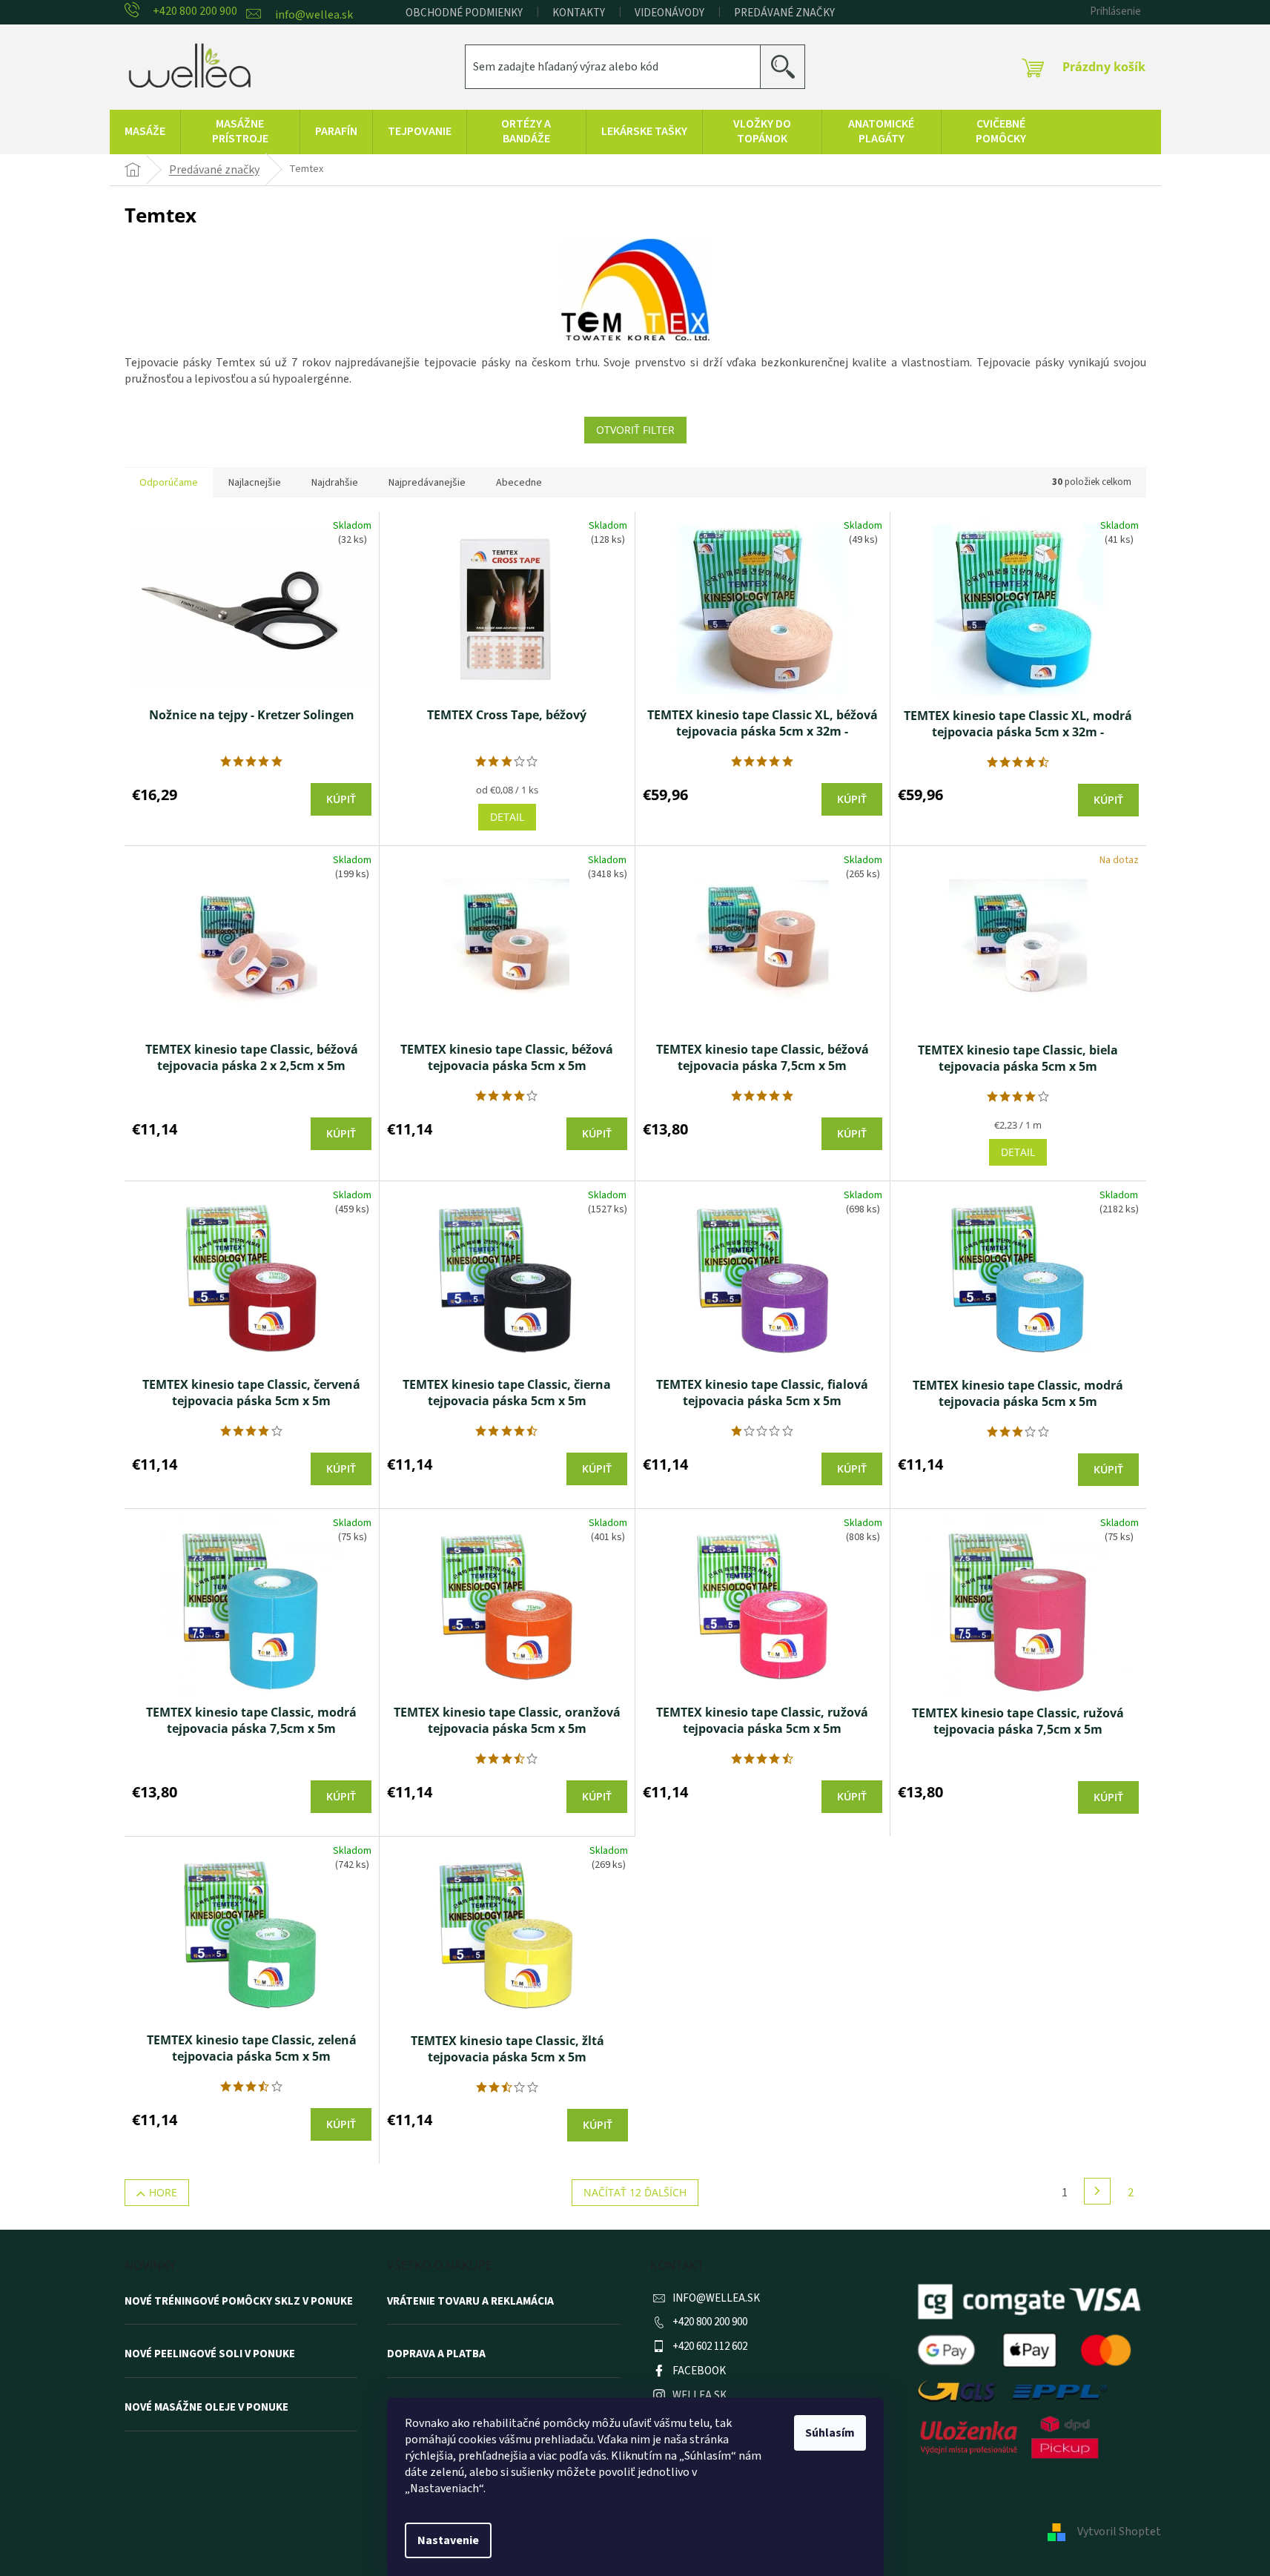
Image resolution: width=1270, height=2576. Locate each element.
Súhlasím (830, 2433)
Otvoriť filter (635, 430)
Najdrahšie (335, 483)
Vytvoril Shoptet (1119, 2532)
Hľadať (788, 66)
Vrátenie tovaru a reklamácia (470, 2302)
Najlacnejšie (255, 483)
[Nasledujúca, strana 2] (1097, 2191)
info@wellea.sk (716, 2298)
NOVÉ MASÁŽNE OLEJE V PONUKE (206, 2408)
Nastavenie (448, 2540)
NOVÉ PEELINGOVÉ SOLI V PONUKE (210, 2354)
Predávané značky (784, 13)
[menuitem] (145, 132)
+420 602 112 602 (710, 2347)
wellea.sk (700, 2395)
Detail (507, 817)
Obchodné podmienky (464, 13)
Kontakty (579, 13)
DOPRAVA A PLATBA (436, 2354)
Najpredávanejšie (427, 483)
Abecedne (519, 483)
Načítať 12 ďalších (635, 2192)
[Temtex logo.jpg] (635, 290)
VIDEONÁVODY (669, 13)
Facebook (699, 2371)
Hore (163, 2192)
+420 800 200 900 (710, 2322)
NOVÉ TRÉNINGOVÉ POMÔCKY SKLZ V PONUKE (239, 2302)
